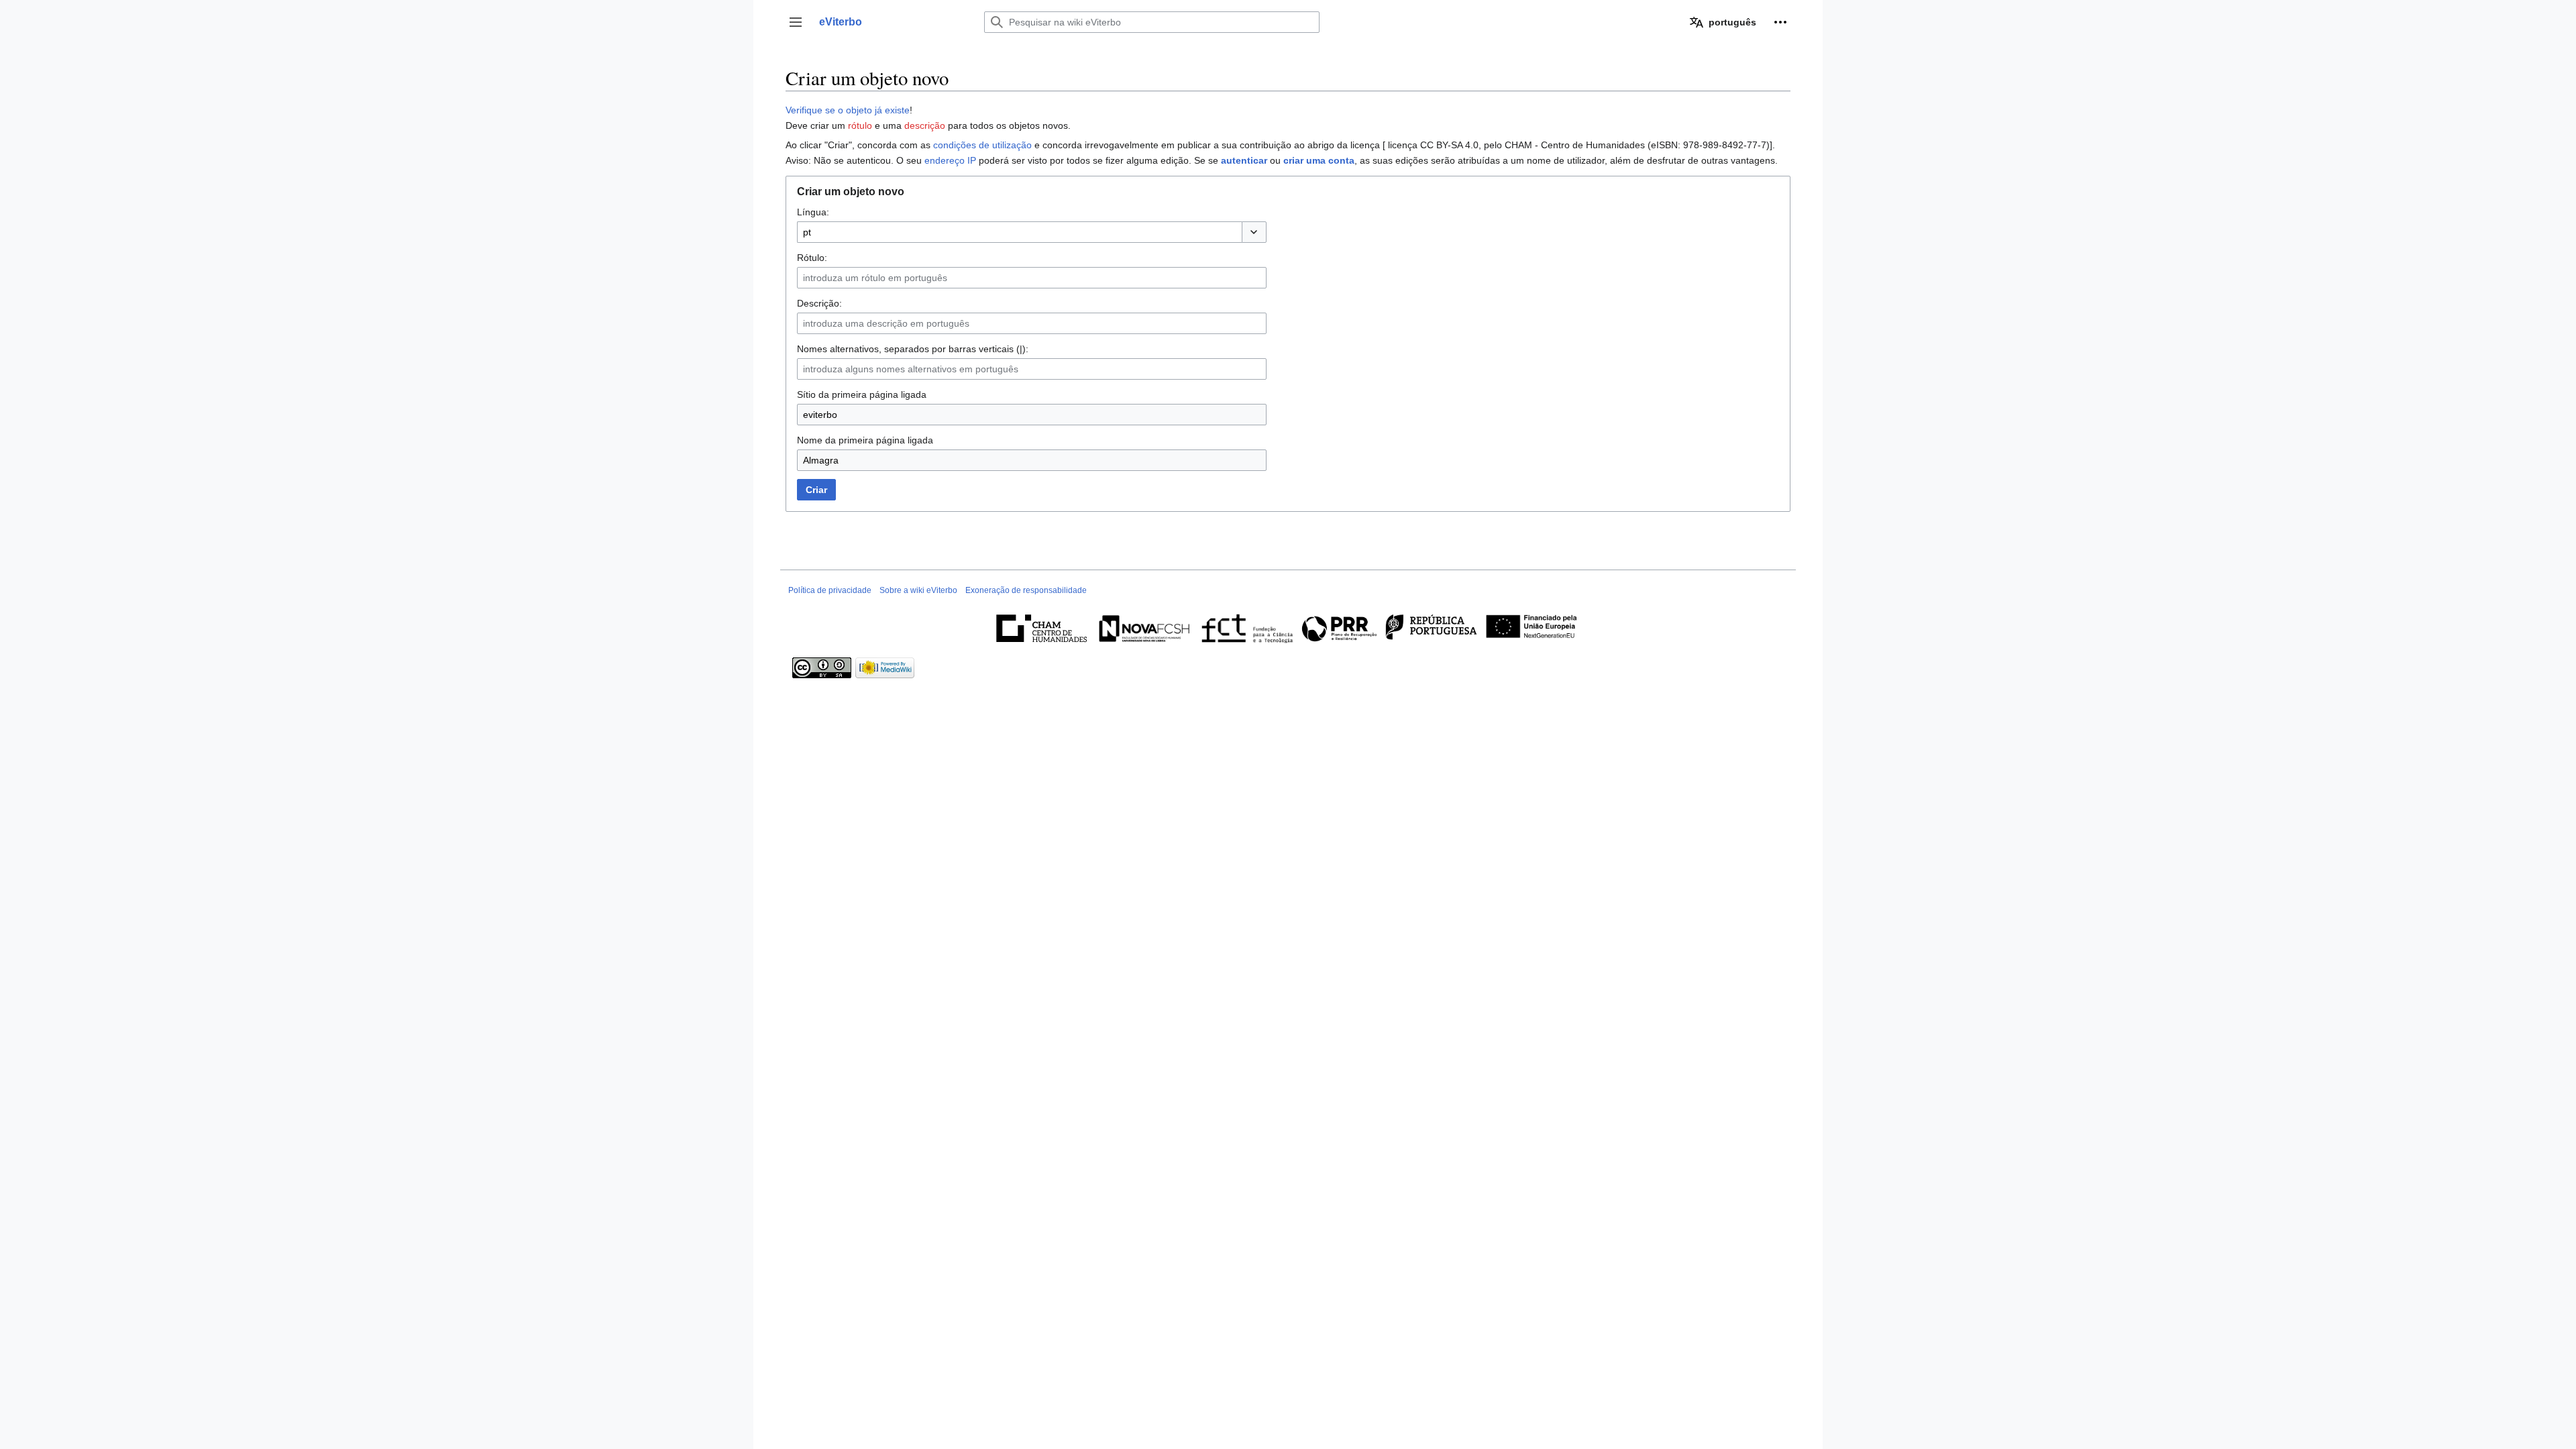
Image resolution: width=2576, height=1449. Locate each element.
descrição (925, 125)
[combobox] (1019, 232)
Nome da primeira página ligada (865, 440)
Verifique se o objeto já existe (848, 110)
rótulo (860, 125)
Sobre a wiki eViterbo (918, 590)
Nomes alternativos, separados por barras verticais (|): (913, 349)
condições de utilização (982, 145)
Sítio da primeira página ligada (862, 394)
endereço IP (950, 160)
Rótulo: (812, 258)
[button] (796, 22)
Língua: (813, 212)
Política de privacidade (830, 590)
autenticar (1244, 160)
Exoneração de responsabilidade (1026, 590)
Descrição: (819, 303)
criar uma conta (1319, 160)
